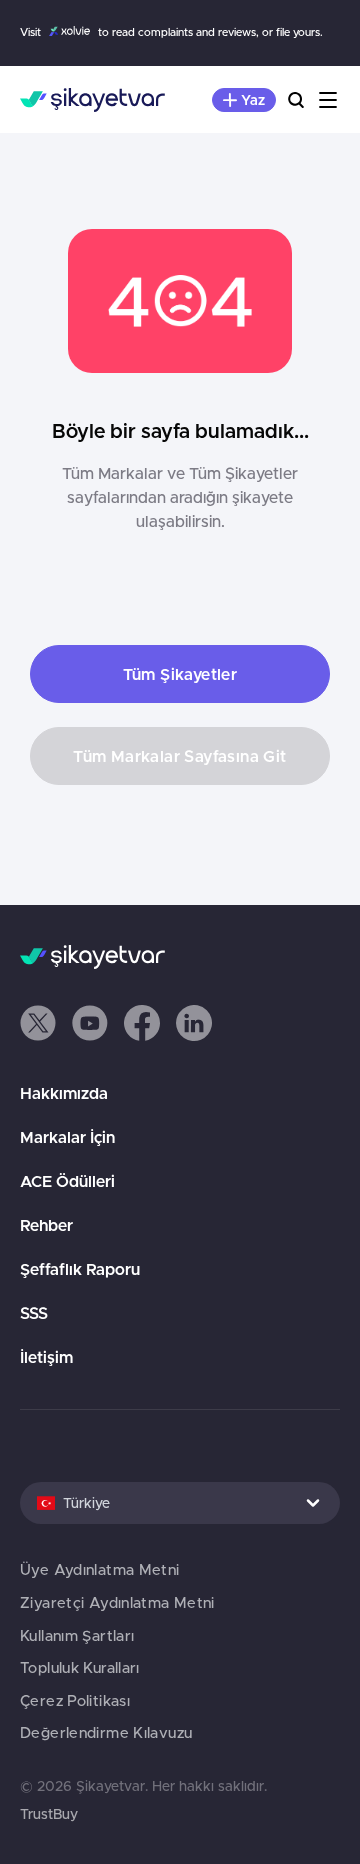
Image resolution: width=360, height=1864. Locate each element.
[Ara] (296, 100)
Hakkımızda (64, 1093)
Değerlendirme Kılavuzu (106, 1732)
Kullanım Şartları (77, 1635)
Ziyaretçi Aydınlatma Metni (117, 1602)
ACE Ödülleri (67, 1181)
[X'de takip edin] (38, 1023)
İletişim (46, 1357)
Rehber (46, 1225)
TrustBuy (49, 1814)
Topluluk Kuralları (80, 1667)
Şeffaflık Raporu (80, 1269)
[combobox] (180, 1503)
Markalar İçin (67, 1137)
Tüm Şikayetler (180, 674)
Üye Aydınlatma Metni (100, 1569)
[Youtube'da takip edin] (90, 1023)
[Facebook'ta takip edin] (142, 1023)
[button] (38, 1023)
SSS (34, 1313)
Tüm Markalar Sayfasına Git (179, 756)
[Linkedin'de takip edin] (194, 1023)
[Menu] (328, 100)
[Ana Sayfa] (92, 100)
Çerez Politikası (75, 1700)
